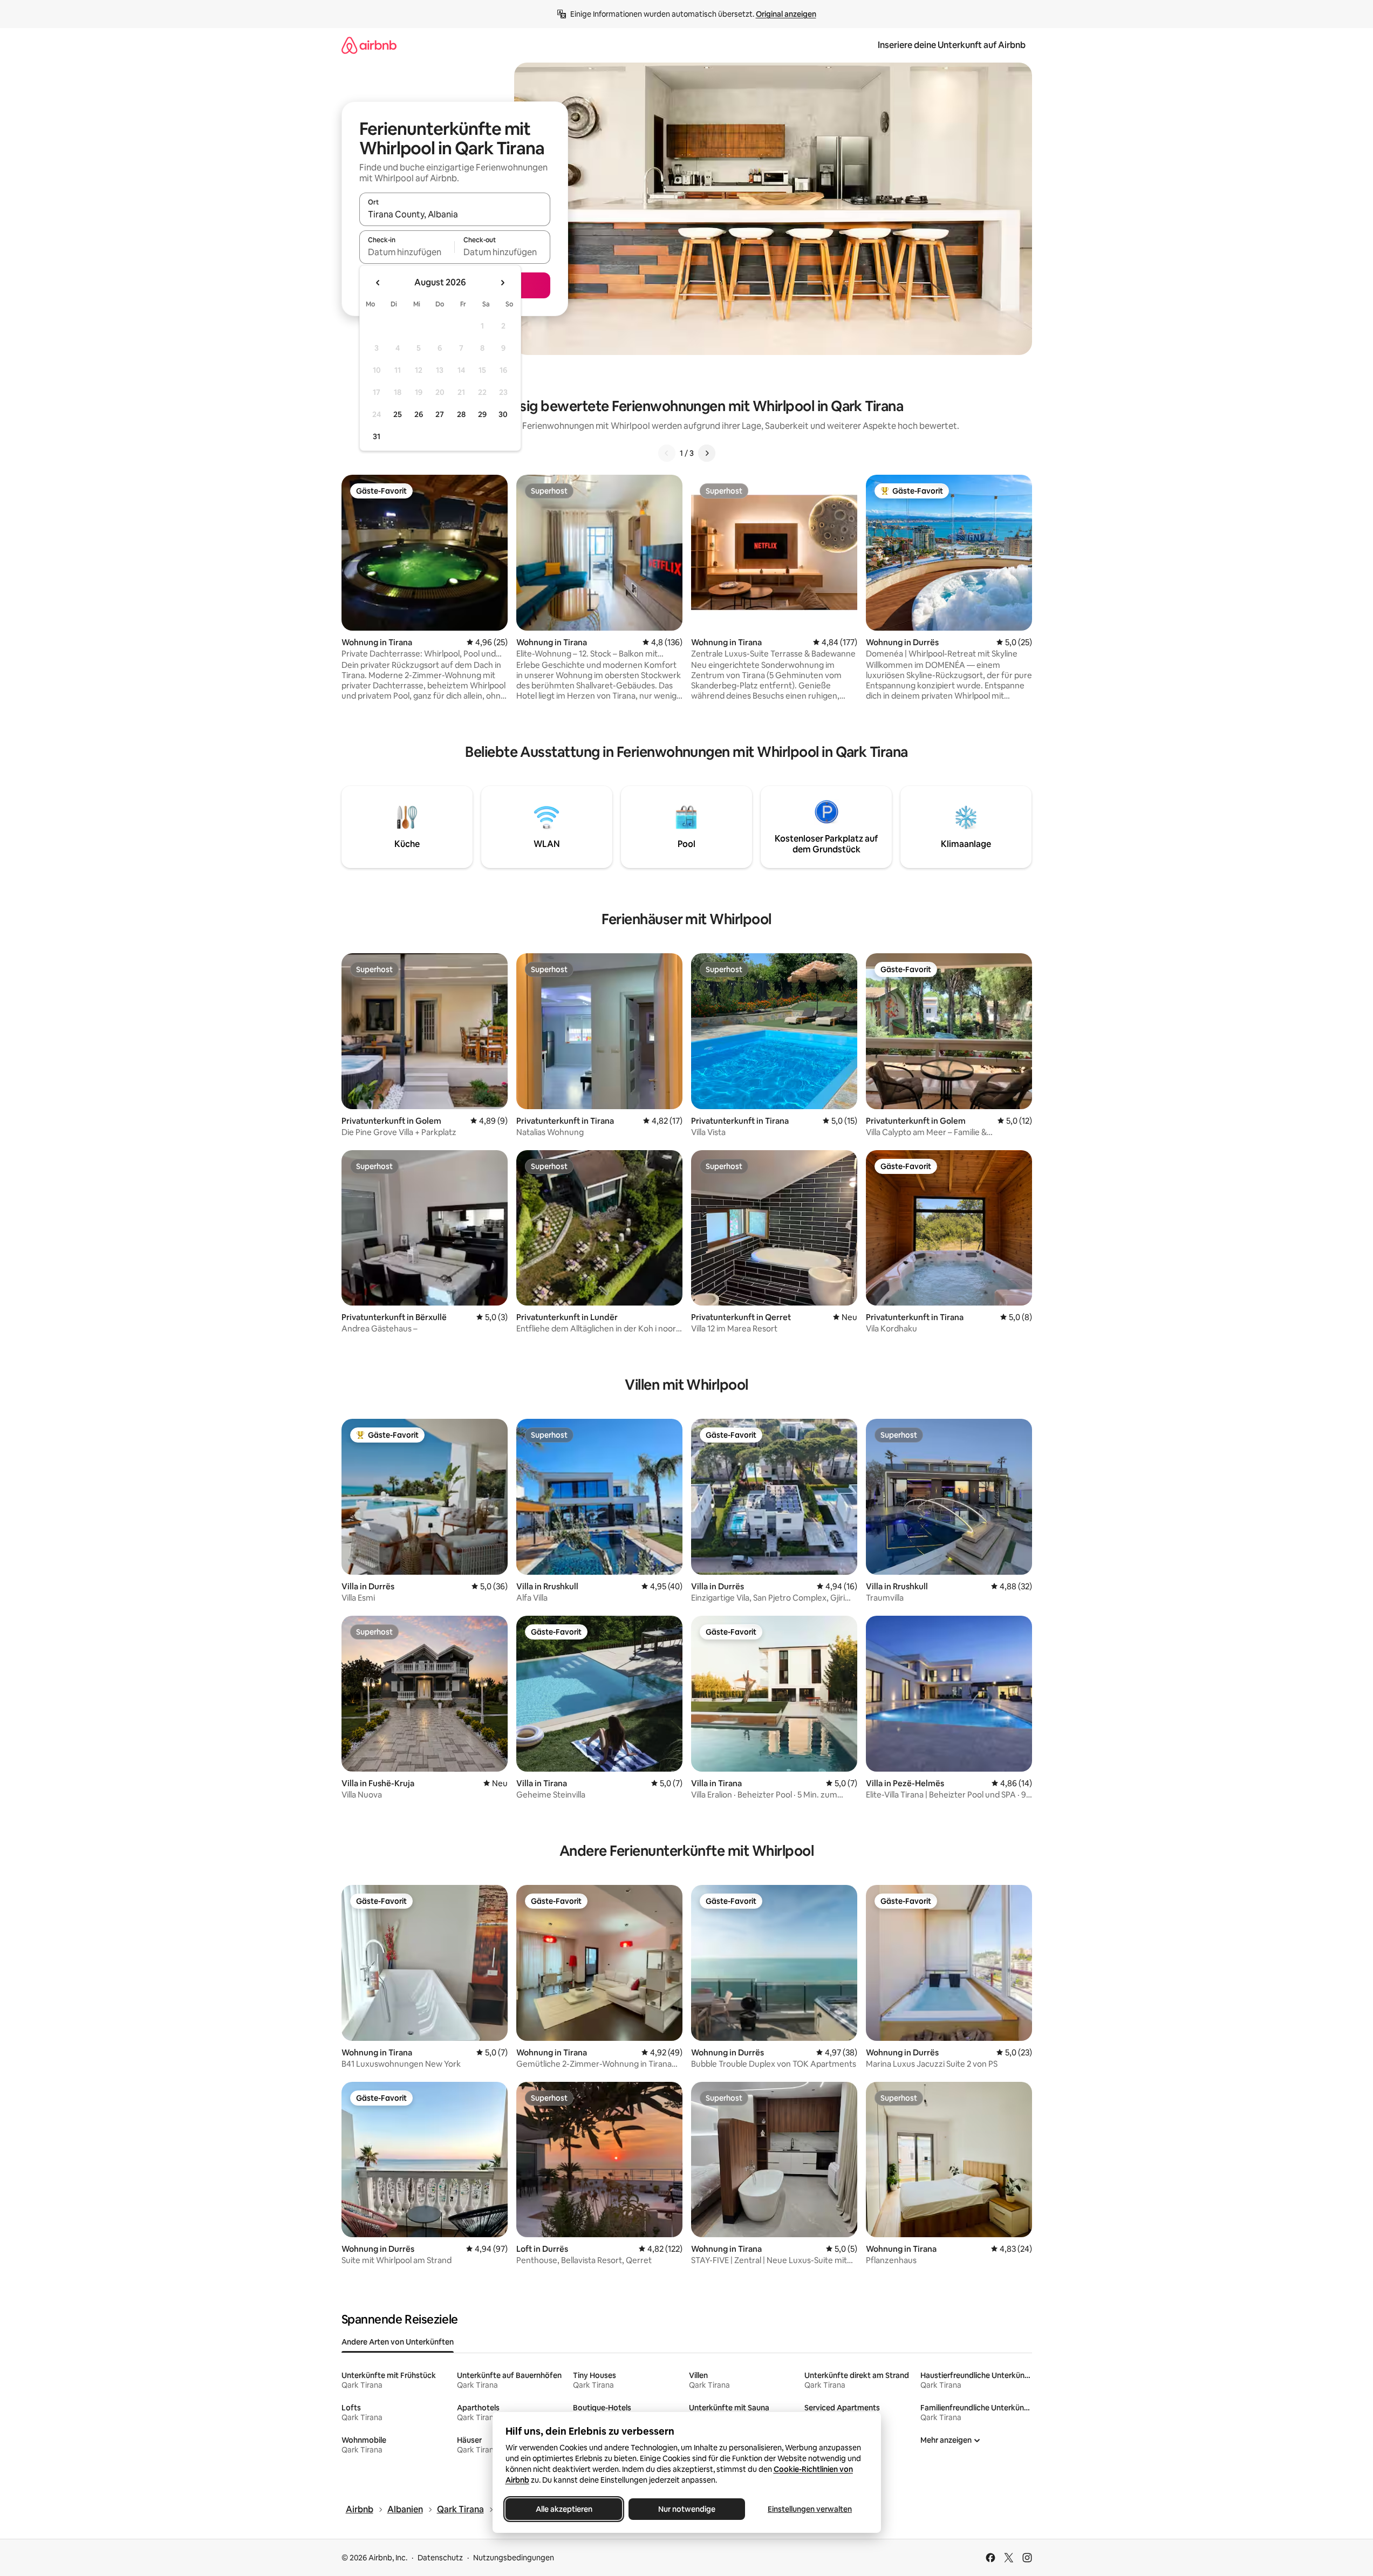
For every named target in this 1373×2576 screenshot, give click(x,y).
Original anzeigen (786, 14)
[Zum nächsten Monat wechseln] (502, 283)
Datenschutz (440, 2558)
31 (377, 436)
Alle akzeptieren (563, 2509)
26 (419, 414)
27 (440, 414)
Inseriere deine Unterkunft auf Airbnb (952, 45)
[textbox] (407, 252)
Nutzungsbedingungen (514, 2558)
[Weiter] (707, 453)
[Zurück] (667, 453)
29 (482, 414)
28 (461, 414)
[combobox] (455, 214)
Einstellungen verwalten (810, 2509)
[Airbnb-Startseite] (369, 45)
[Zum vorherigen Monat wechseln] (378, 283)
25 (398, 414)
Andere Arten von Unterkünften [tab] (398, 2342)
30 (503, 414)
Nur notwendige (687, 2509)
